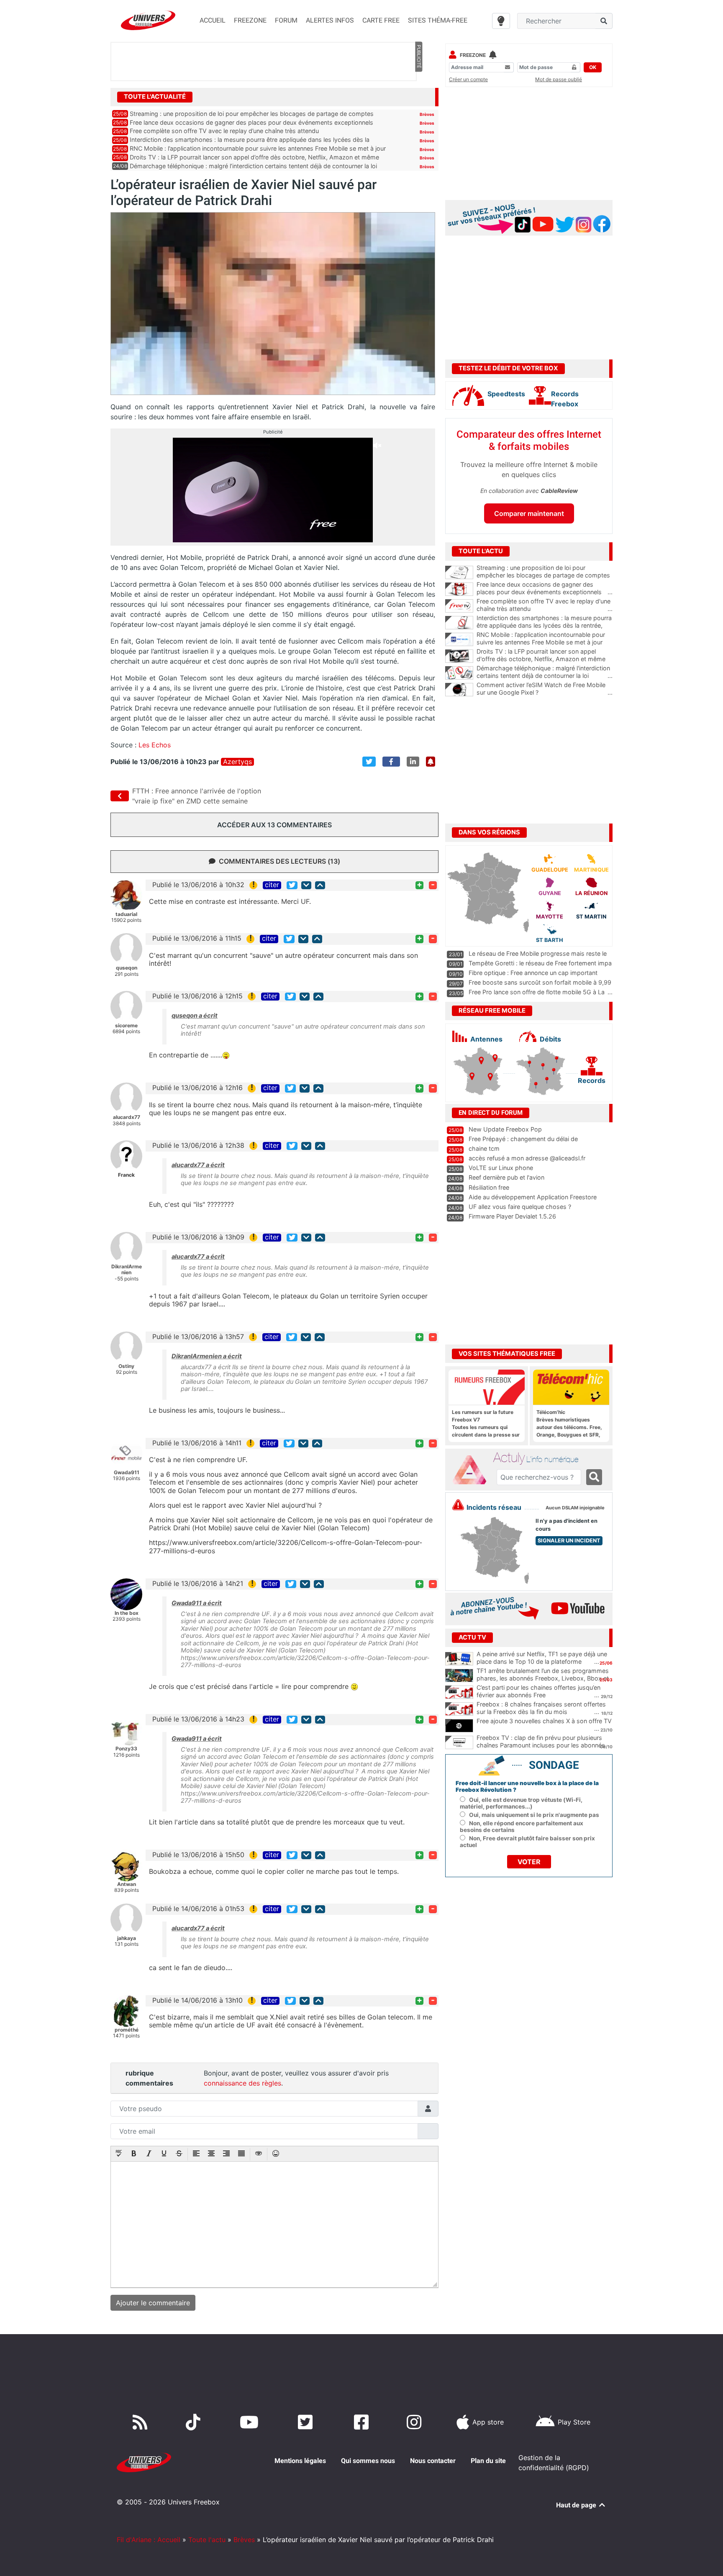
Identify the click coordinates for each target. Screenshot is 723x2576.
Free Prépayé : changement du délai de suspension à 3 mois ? (523, 1143)
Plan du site (488, 2461)
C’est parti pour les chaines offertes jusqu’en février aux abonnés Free (538, 1691)
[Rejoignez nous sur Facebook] (363, 2422)
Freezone (473, 55)
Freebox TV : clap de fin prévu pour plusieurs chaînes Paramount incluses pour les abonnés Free (541, 1745)
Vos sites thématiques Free (507, 1354)
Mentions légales (300, 2461)
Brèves (427, 114)
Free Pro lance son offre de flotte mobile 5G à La (537, 992)
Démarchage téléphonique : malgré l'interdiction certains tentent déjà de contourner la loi (545, 672)
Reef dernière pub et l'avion (506, 1177)
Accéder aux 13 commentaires (274, 825)
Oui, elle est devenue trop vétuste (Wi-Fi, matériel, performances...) (521, 1803)
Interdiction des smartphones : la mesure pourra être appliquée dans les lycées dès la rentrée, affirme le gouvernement (545, 626)
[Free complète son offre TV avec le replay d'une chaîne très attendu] (459, 606)
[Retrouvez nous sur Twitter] (307, 2422)
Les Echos (155, 745)
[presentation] (119, 2154)
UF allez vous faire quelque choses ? (520, 1207)
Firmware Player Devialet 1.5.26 (512, 1216)
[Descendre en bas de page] (306, 885)
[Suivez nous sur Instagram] (416, 2422)
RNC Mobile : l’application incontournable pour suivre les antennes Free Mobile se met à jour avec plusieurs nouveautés (545, 642)
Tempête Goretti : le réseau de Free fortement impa (540, 963)
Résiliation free (489, 1187)
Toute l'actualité (155, 97)
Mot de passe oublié (559, 79)
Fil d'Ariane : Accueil (149, 2540)
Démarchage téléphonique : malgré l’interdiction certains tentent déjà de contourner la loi (253, 166)
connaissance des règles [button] (242, 2083)
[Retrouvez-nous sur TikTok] (195, 2422)
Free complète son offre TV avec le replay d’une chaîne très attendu (224, 131)
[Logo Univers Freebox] (148, 20)
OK (593, 67)
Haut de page (577, 2505)
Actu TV (472, 1637)
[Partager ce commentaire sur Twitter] (292, 885)
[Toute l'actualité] (418, 96)
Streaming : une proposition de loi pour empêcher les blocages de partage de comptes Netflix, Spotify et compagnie (545, 575)
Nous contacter (433, 2461)
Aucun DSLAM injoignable (575, 1508)
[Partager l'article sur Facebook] (391, 762)
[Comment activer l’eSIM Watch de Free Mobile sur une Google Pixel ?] (459, 690)
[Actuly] (473, 1470)
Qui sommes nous (368, 2461)
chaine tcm (484, 1148)
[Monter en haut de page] (320, 885)
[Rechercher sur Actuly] (594, 1477)
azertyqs (237, 762)
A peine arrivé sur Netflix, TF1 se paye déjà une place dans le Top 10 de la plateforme (542, 1658)
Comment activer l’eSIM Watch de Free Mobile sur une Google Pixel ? (545, 689)
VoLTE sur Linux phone (501, 1168)
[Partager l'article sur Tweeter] (369, 762)
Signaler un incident (569, 1541)
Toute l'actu (207, 2540)
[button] (119, 2154)
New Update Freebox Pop (505, 1129)
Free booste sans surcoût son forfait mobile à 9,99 (540, 982)
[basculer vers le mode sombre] (501, 21)
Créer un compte (468, 79)
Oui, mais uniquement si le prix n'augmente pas (534, 1815)
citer (272, 885)
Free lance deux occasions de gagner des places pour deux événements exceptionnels (251, 122)
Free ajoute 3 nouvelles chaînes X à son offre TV (544, 1721)
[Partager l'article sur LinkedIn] (413, 762)
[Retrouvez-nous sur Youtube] (251, 2422)
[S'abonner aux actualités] (431, 762)
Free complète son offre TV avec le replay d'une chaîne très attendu (545, 605)
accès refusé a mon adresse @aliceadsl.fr (527, 1158)
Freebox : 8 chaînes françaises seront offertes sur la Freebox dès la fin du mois (541, 1708)
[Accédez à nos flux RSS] (142, 2422)
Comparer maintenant (529, 513)
